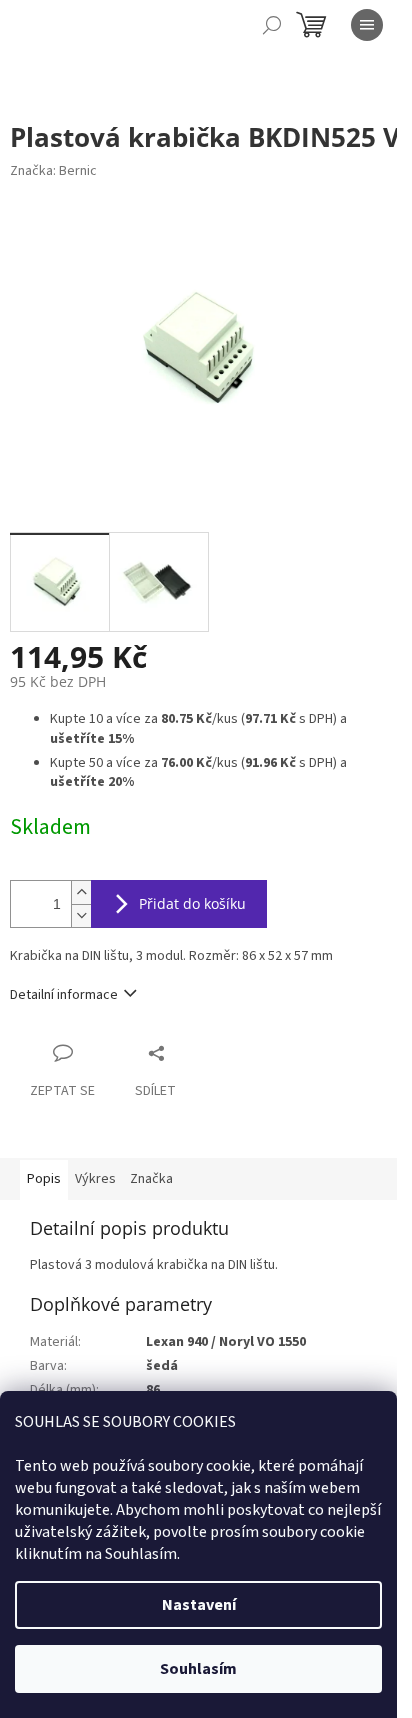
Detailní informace (64, 995)
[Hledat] (272, 25)
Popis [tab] (44, 1179)
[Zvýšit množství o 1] (81, 892)
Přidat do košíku (192, 903)
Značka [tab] (151, 1179)
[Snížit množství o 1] (81, 915)
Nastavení (199, 1605)
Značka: (53, 171)
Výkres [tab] (95, 1179)
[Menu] (367, 25)
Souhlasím (198, 1669)
